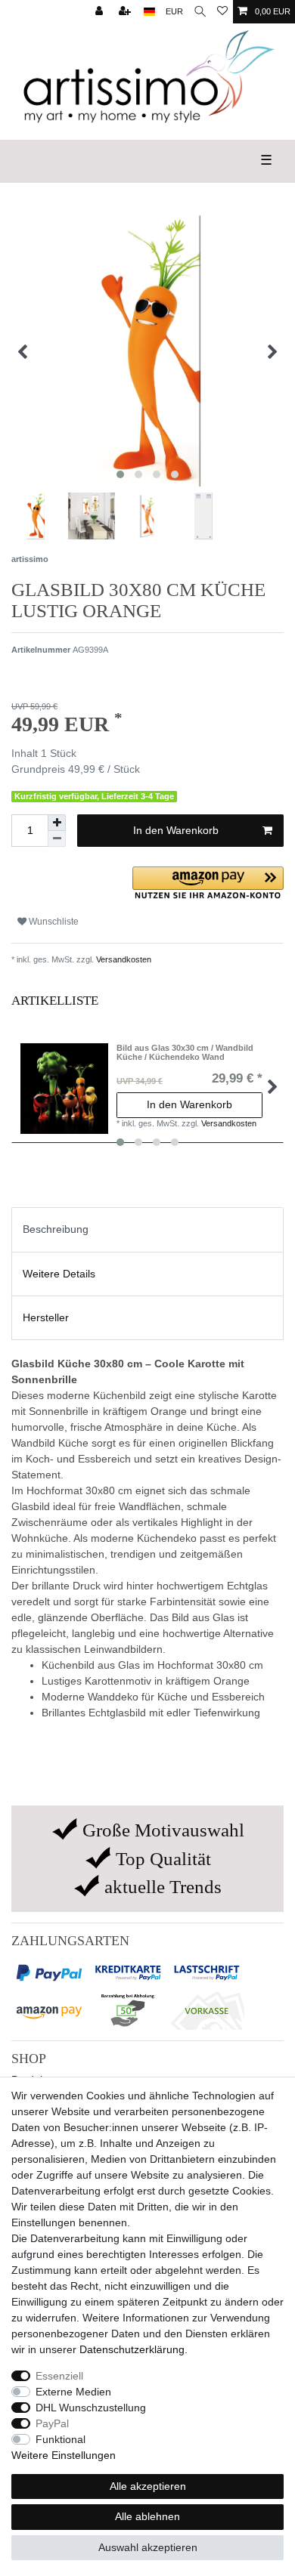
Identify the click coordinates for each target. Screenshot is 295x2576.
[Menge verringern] (57, 839)
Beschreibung (56, 1229)
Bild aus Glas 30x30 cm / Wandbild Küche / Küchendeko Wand (185, 1052)
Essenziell (59, 2376)
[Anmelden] (101, 12)
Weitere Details (59, 1274)
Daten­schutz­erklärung (132, 2349)
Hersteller (46, 1317)
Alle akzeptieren (148, 2486)
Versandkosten (123, 959)
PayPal (52, 2423)
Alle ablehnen (147, 2516)
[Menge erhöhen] (57, 823)
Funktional (61, 2439)
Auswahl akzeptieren (148, 2547)
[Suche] (200, 12)
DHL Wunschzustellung (91, 2408)
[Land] (149, 12)
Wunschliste (53, 922)
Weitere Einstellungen (64, 2455)
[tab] (147, 1229)
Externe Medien (73, 2392)
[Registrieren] (126, 12)
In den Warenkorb (176, 830)
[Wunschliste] (222, 12)
